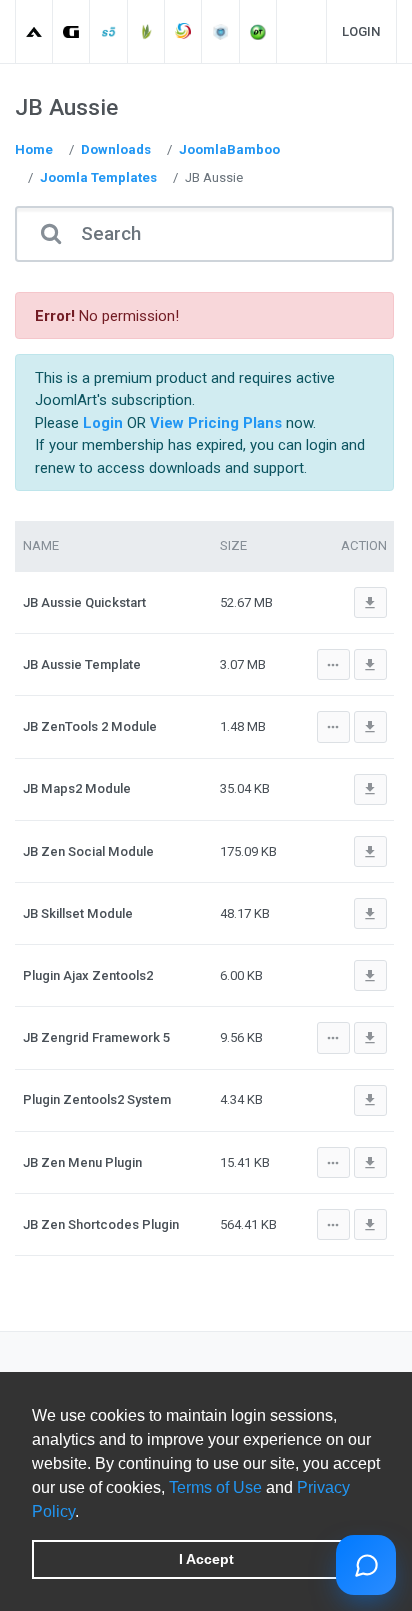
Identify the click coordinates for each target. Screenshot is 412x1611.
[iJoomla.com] (221, 31)
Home (34, 149)
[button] (86, 1513)
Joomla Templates (98, 177)
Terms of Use (215, 1487)
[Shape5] (109, 31)
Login (361, 31)
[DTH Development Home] (258, 31)
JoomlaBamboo (229, 149)
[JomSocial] (183, 31)
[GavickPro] (71, 31)
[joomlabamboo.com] (146, 31)
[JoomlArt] (34, 31)
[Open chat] (366, 1565)
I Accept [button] (206, 1559)
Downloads (116, 149)
